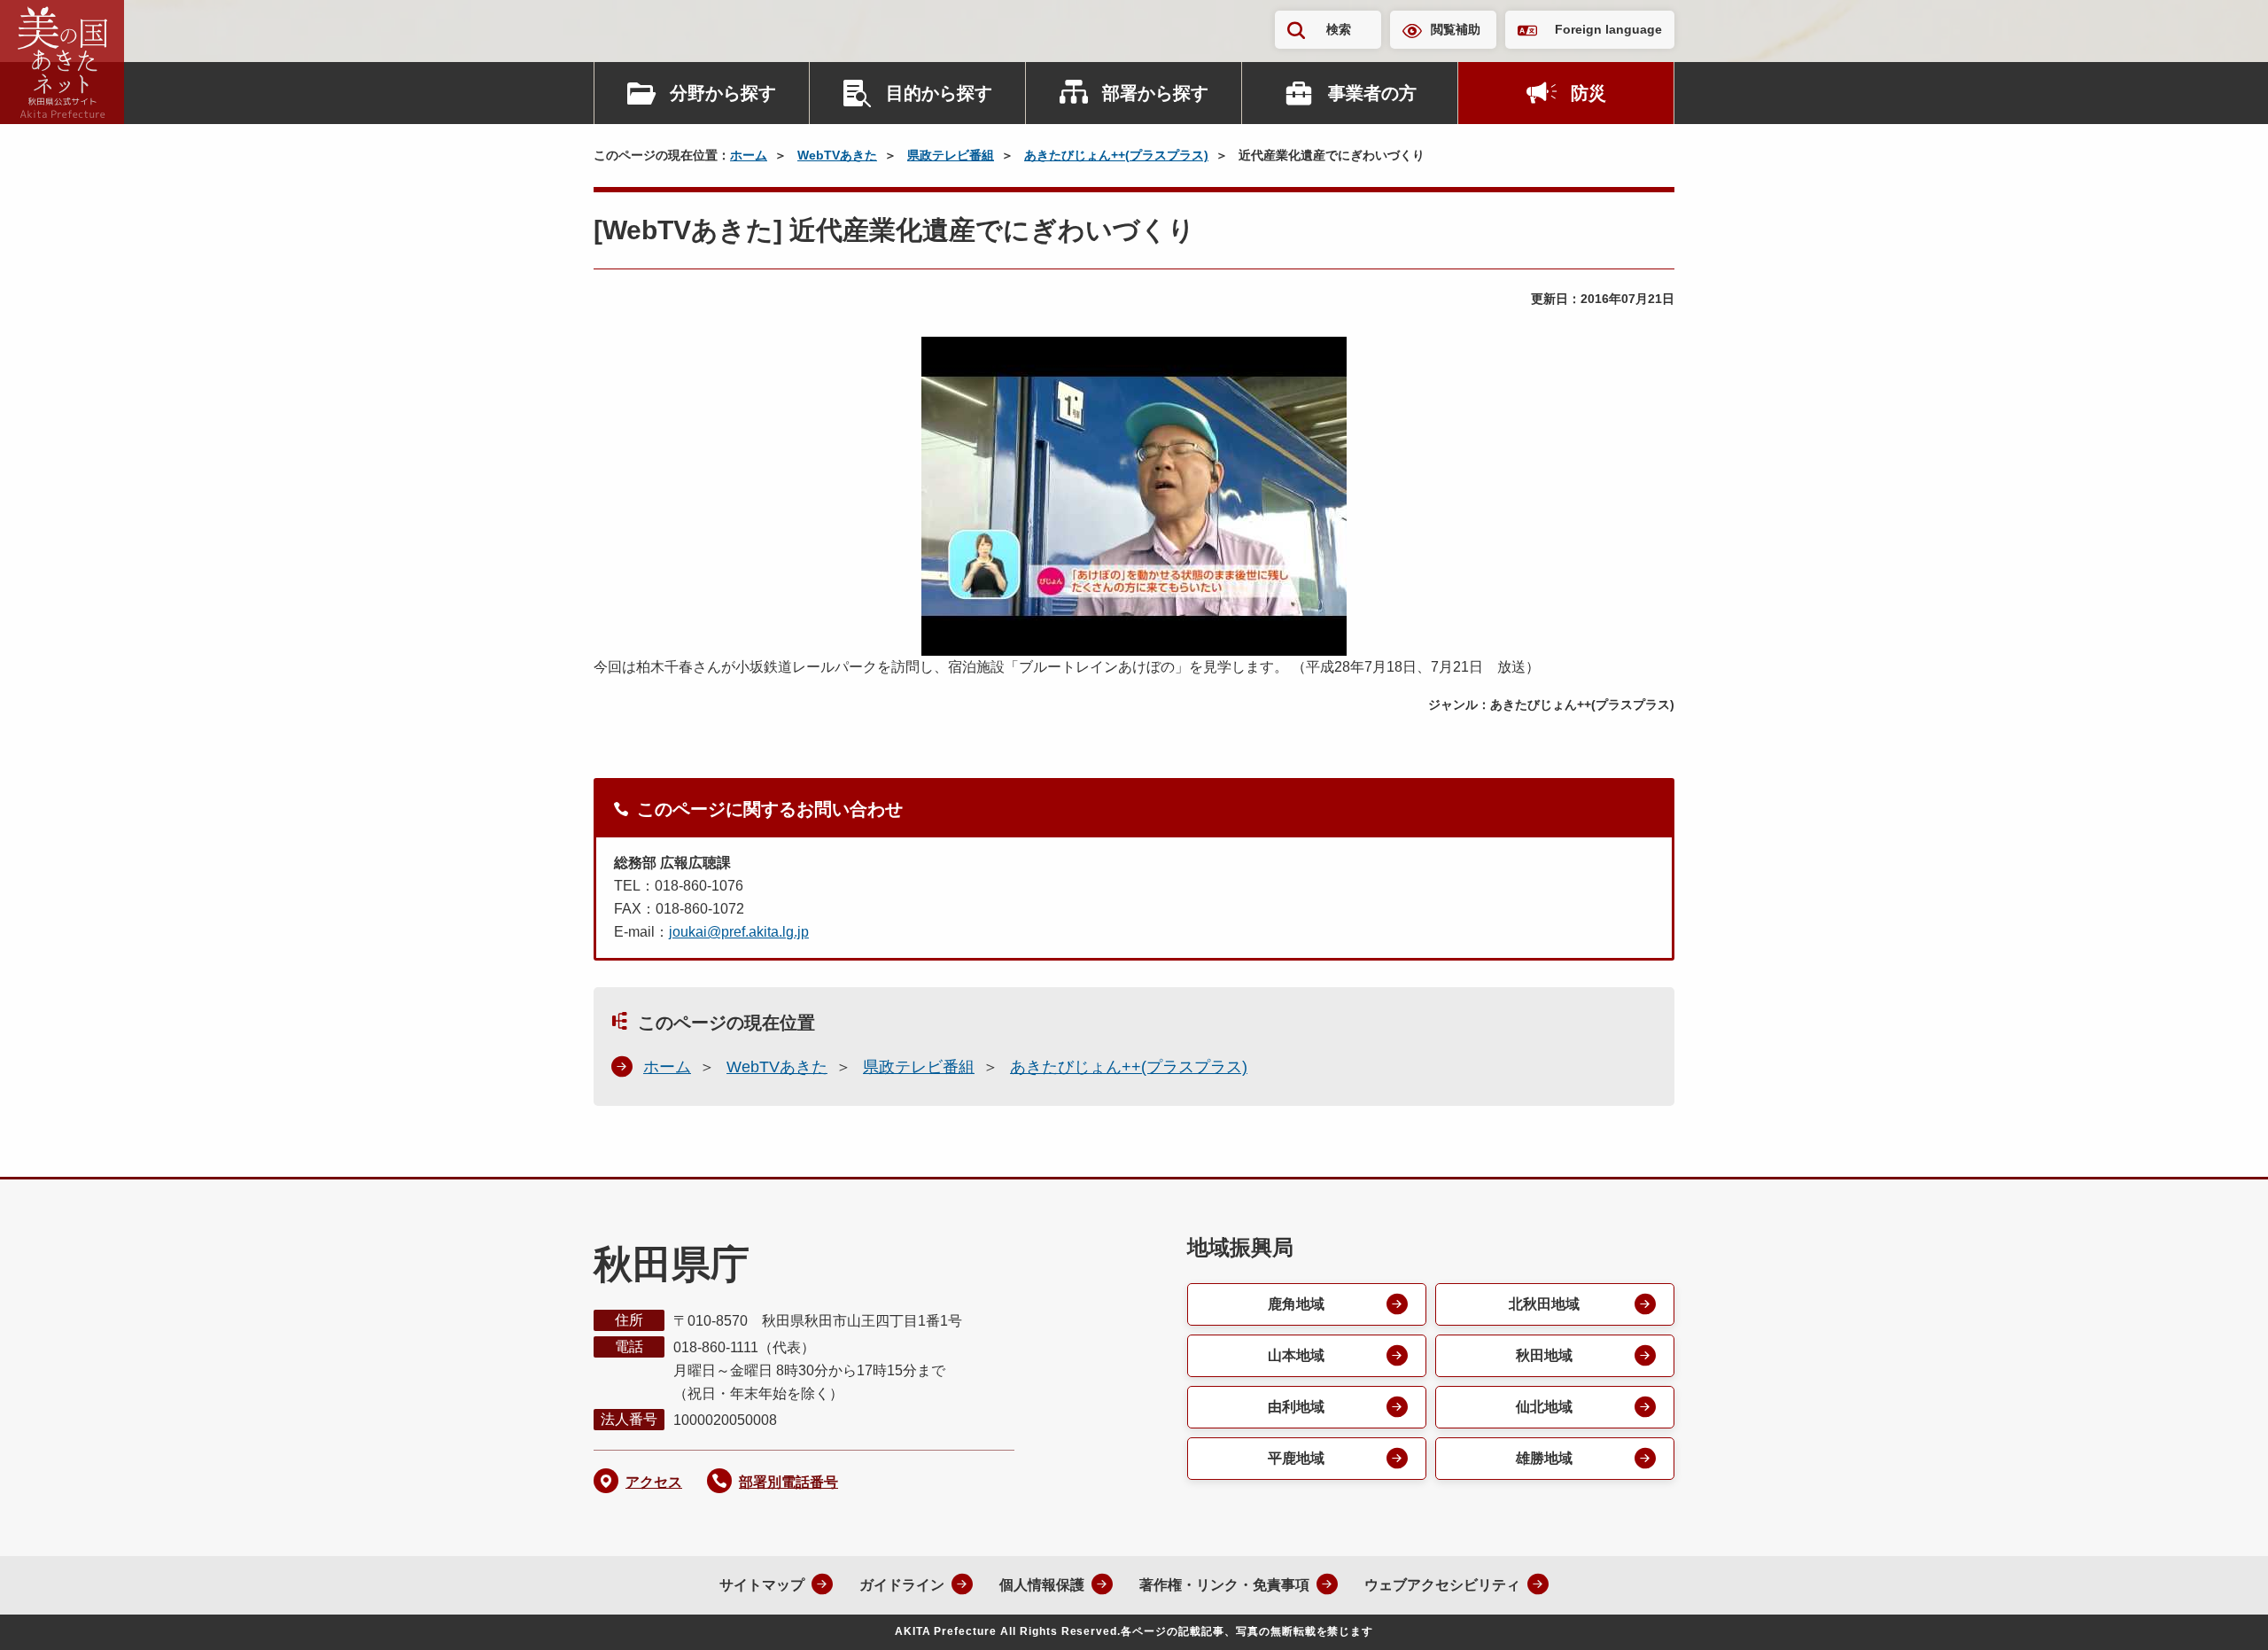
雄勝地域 (1544, 1458)
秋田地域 (1544, 1355)
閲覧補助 (1456, 29)
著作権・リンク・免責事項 (1224, 1585)
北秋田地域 (1544, 1304)
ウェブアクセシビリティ (1442, 1585)
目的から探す (939, 93)
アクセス (654, 1482)
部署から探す (1155, 93)
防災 (1588, 93)
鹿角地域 (1296, 1304)
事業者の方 (1372, 93)
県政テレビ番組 (951, 155)
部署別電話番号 (788, 1482)
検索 (1339, 29)
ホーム (749, 155)
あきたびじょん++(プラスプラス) (1116, 155)
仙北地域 (1544, 1407)
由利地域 (1296, 1407)
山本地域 (1296, 1355)
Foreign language (1608, 29)
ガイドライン (902, 1585)
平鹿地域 (1296, 1458)
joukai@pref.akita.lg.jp (739, 932)
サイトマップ (762, 1585)
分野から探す (723, 93)
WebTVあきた (837, 155)
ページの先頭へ (2219, 1613)
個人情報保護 (1042, 1585)
